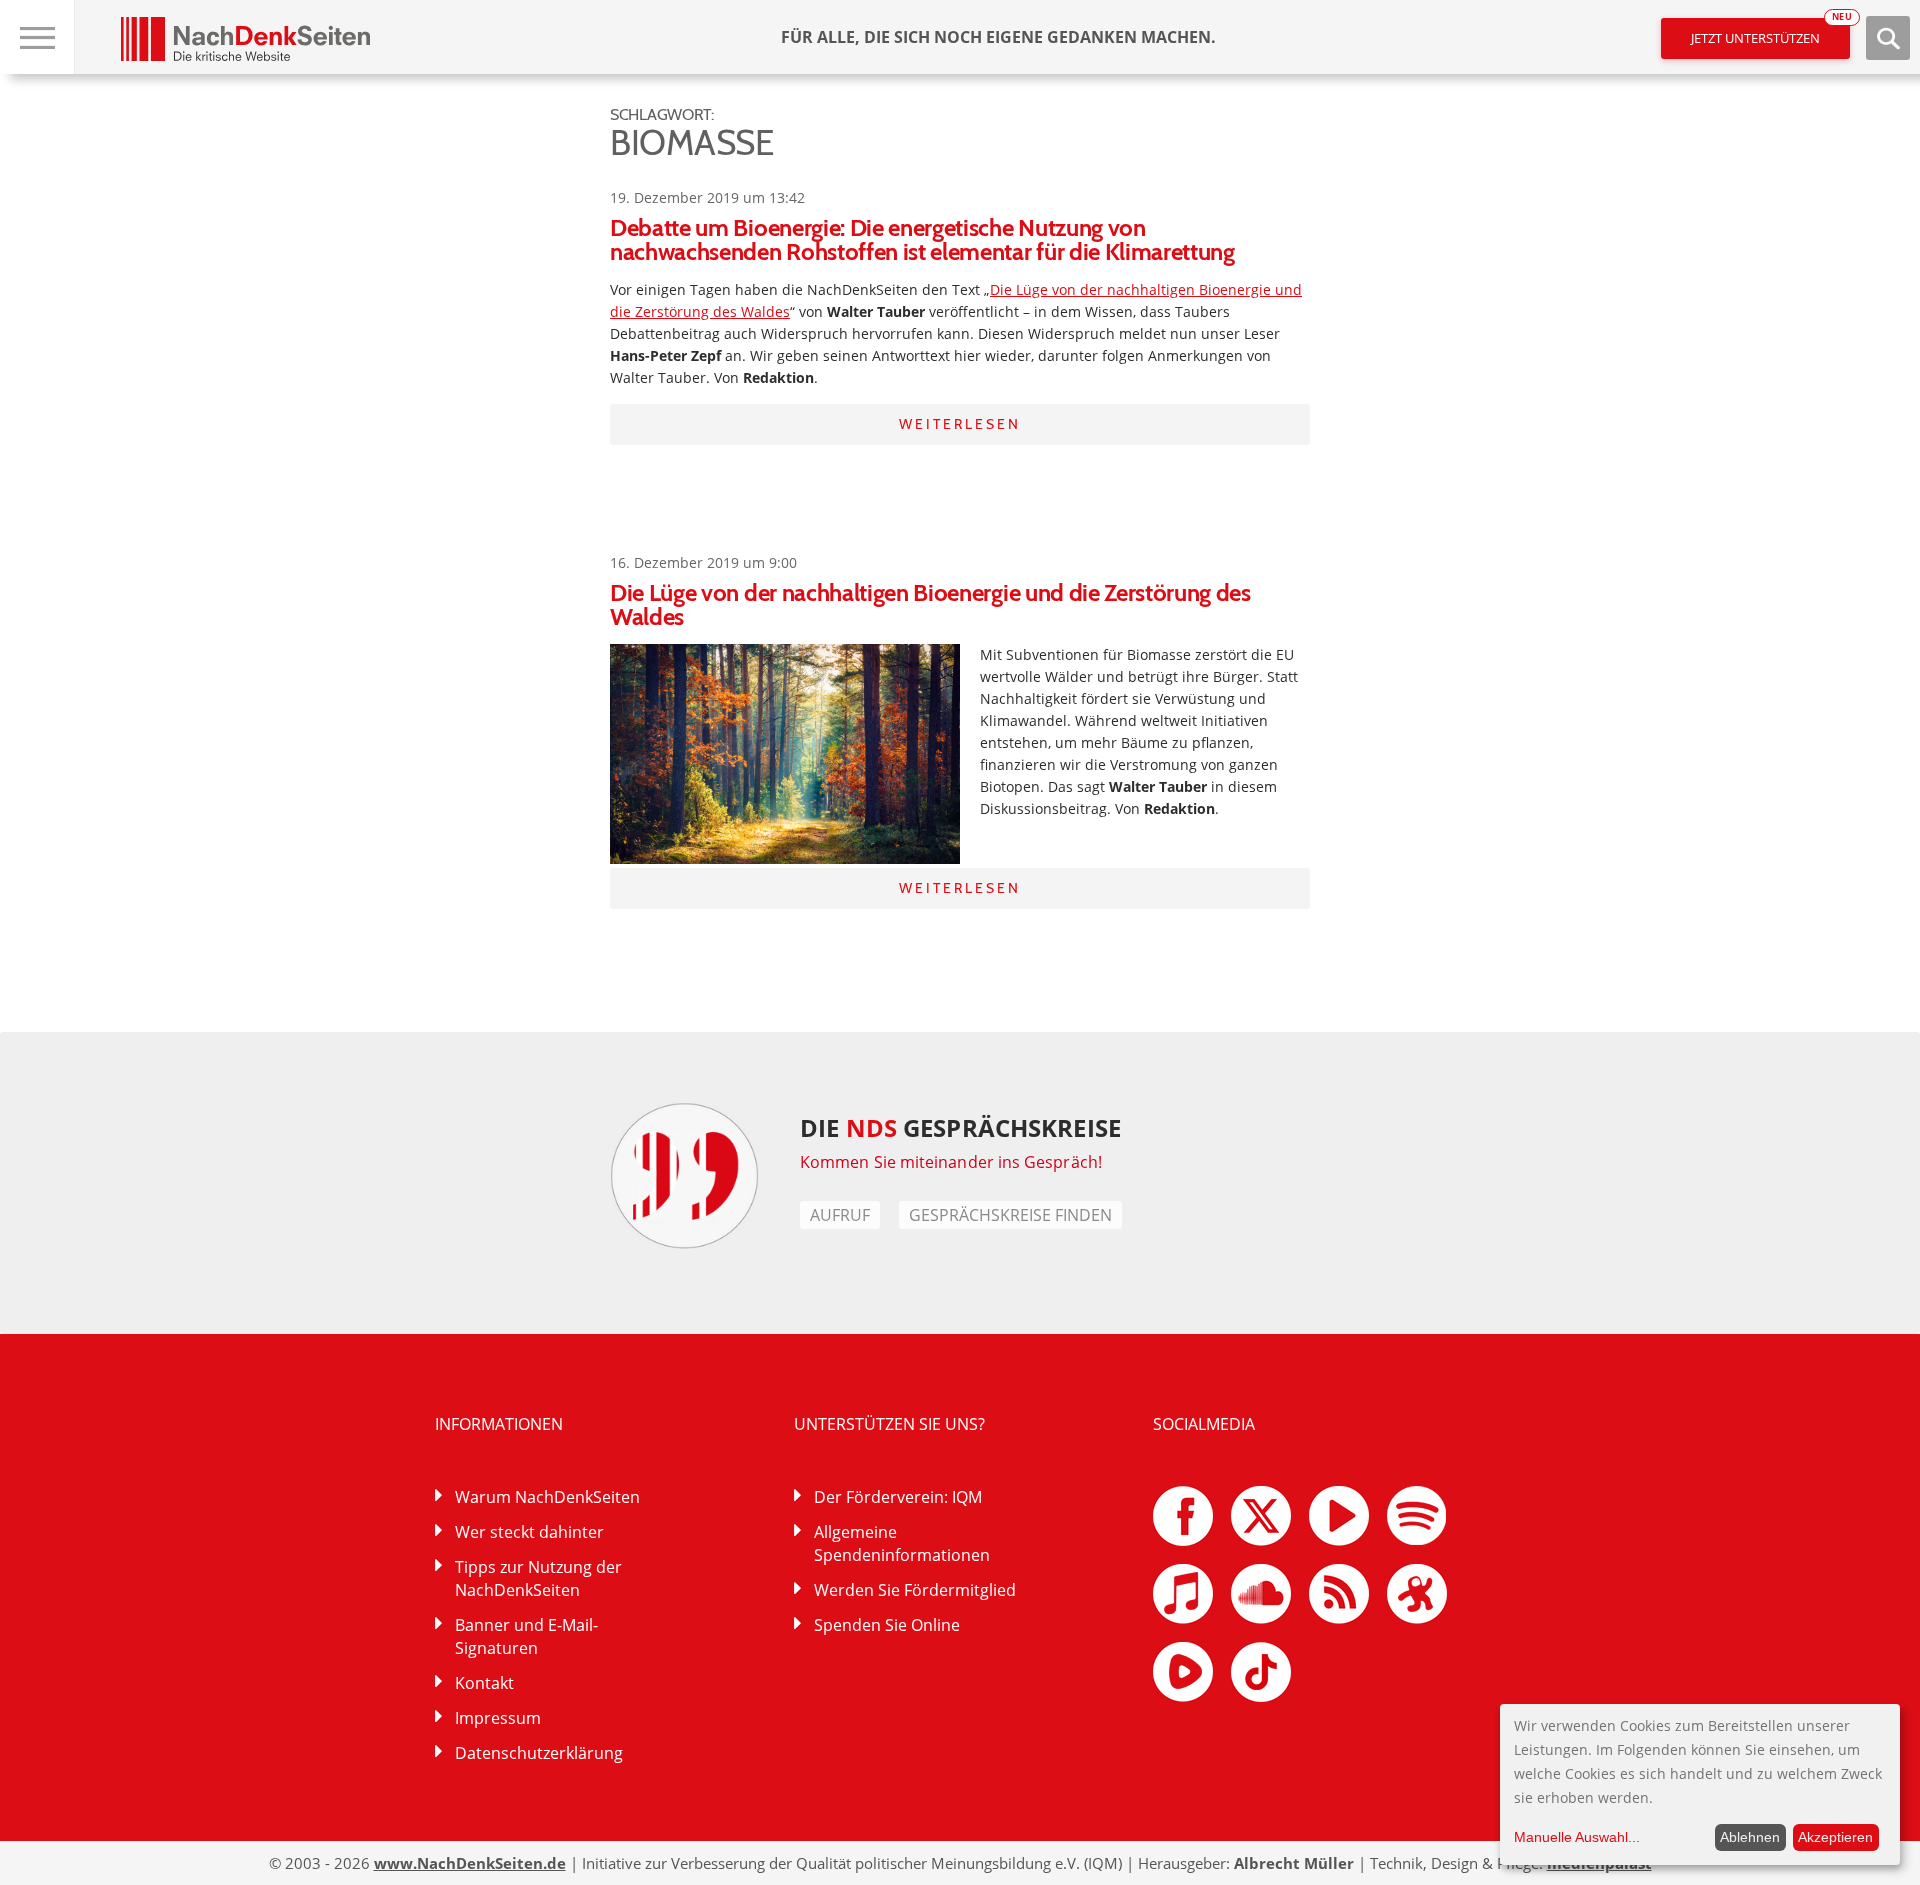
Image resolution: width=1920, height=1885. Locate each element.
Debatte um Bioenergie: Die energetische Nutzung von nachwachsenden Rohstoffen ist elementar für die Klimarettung (922, 239)
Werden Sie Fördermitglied (915, 1590)
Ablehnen (1750, 1837)
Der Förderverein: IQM (898, 1497)
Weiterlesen (960, 424)
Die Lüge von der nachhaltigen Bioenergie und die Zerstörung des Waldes (930, 604)
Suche (1888, 38)
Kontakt (484, 1683)
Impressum (498, 1718)
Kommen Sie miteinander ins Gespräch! (951, 1162)
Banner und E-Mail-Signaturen (526, 1636)
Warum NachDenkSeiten (547, 1497)
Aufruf (840, 1215)
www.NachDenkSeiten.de (470, 1863)
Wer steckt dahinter (529, 1532)
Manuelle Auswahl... (1577, 1837)
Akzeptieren (1835, 1837)
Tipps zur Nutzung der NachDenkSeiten (538, 1578)
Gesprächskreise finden (1010, 1215)
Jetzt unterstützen (1770, 32)
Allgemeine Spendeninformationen (902, 1543)
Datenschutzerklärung (539, 1753)
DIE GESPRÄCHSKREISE (960, 1127)
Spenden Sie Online (887, 1625)
